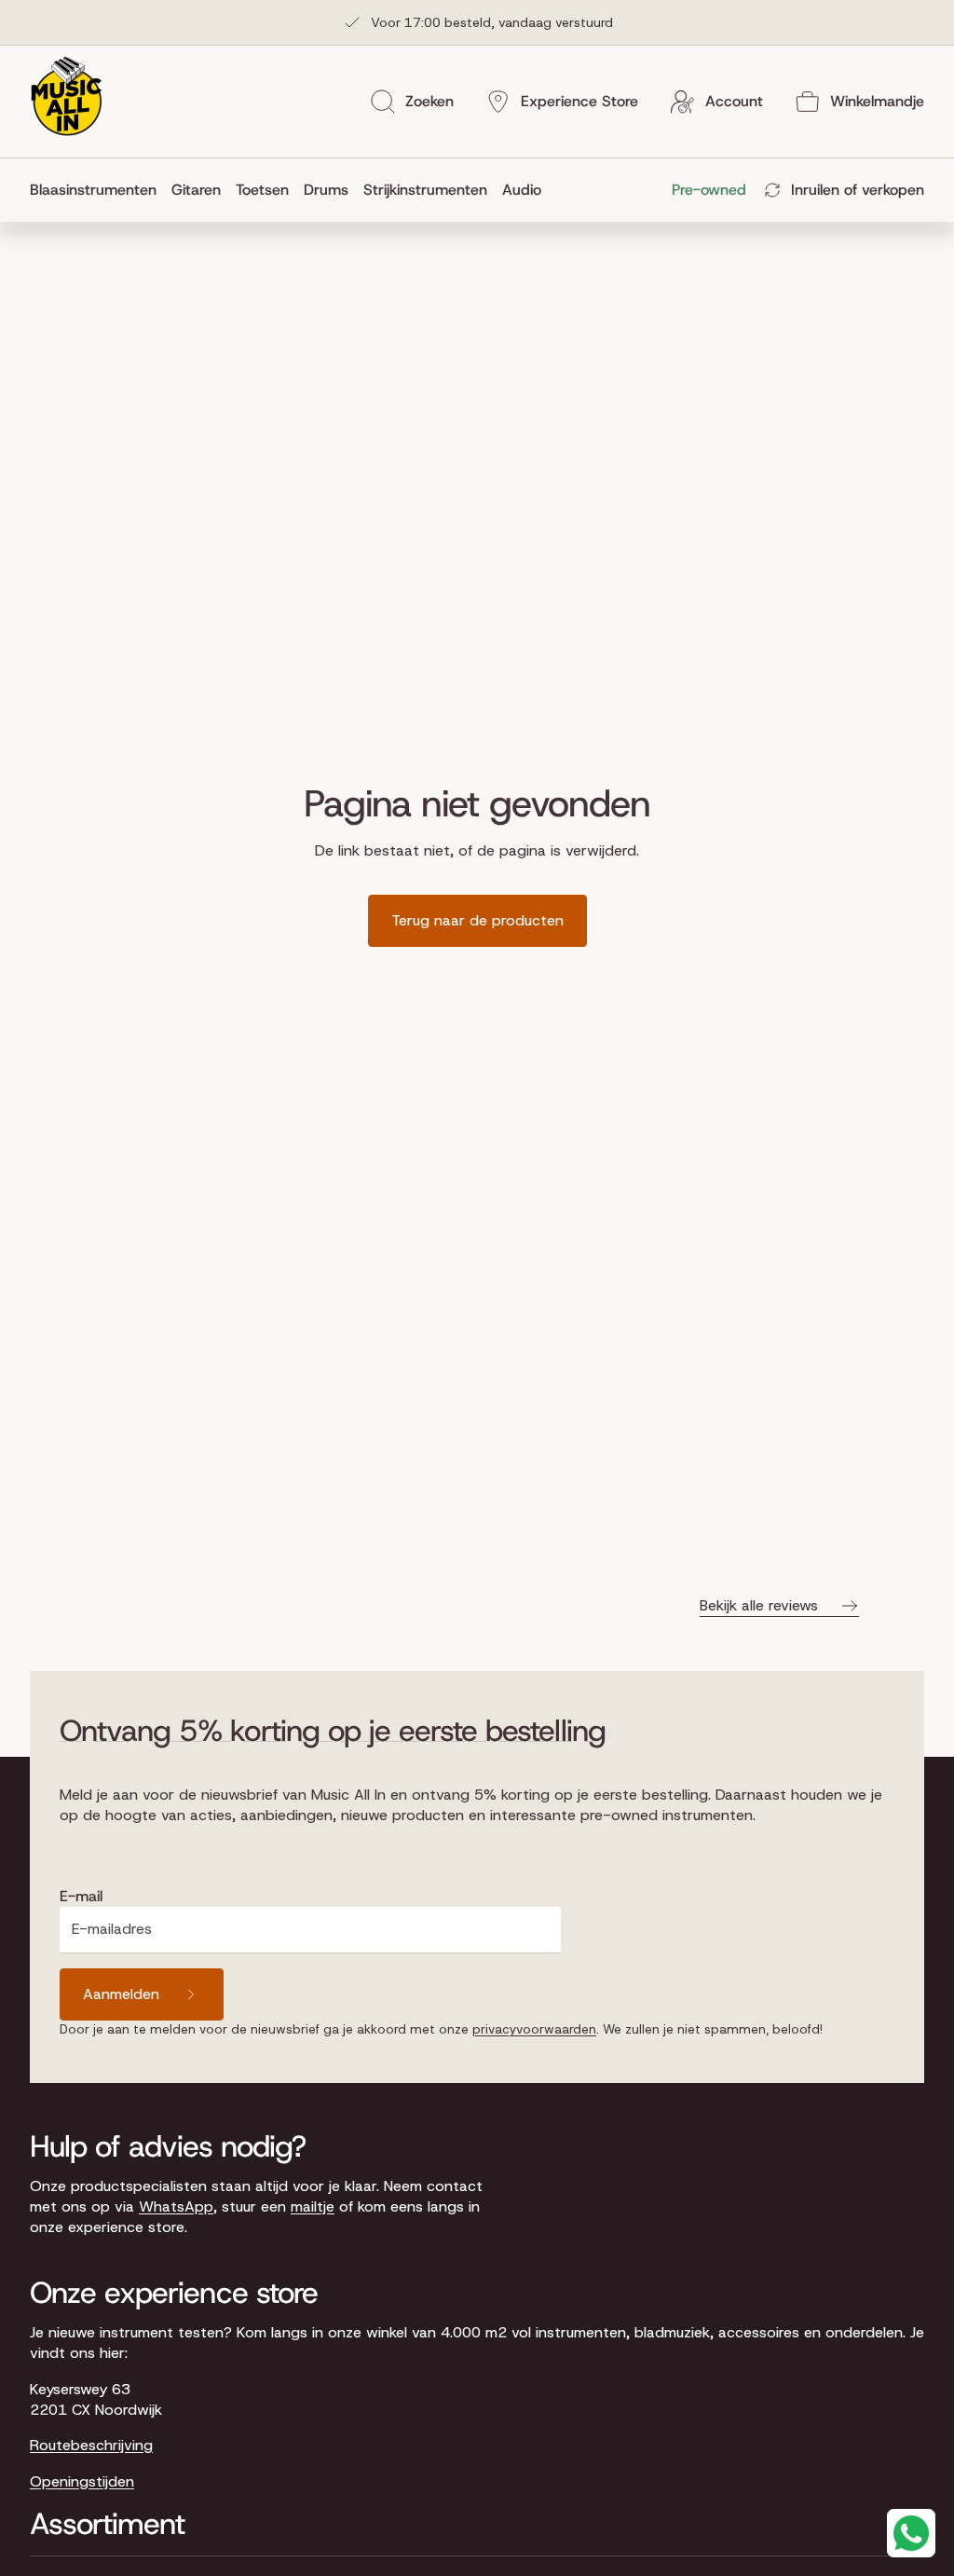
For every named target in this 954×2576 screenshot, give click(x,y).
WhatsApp (176, 2206)
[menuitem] (97, 190)
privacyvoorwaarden (534, 2029)
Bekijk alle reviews (759, 1605)
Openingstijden (82, 2481)
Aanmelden (121, 1994)
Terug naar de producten (477, 920)
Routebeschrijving (91, 2445)
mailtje (313, 2206)
